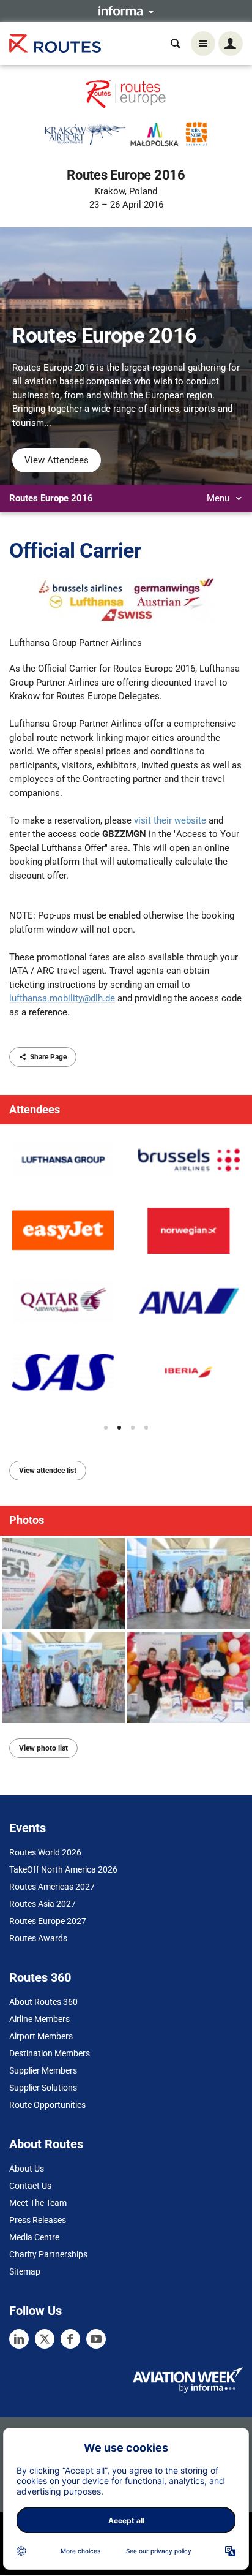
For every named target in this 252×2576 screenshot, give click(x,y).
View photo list (43, 1748)
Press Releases (38, 2220)
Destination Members (50, 2053)
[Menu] (203, 44)
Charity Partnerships (48, 2254)
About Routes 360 (43, 2002)
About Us (27, 2169)
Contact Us (30, 2186)
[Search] (176, 44)
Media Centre (34, 2237)
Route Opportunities (47, 2105)
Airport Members (41, 2036)
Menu (219, 498)
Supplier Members (43, 2070)
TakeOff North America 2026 (63, 1869)
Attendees (35, 1109)
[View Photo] (64, 1584)
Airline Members (39, 2019)
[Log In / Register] (231, 44)
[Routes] (55, 44)
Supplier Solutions (43, 2088)
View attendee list (48, 1471)
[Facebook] (70, 2339)
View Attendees (57, 460)
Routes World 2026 (45, 1852)
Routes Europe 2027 (48, 1921)
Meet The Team (38, 2203)
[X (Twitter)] (45, 2339)
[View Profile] (63, 1160)
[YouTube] (96, 2339)
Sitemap (25, 2271)
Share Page (48, 1057)
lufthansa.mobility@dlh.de (62, 998)
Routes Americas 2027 (52, 1887)
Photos (27, 1520)
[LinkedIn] (19, 2339)
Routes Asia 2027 (43, 1904)
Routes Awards (38, 1938)
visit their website (170, 820)
